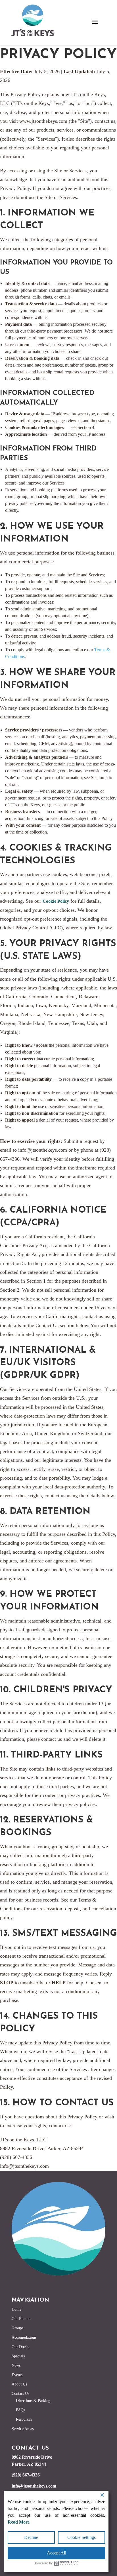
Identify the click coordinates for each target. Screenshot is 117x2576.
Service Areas (23, 2429)
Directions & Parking (33, 2401)
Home (16, 2309)
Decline (31, 2537)
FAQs (20, 2410)
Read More (19, 2522)
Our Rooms (21, 2319)
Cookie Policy (56, 901)
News (16, 2365)
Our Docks (20, 2347)
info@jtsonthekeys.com (34, 2486)
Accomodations (24, 2337)
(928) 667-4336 (26, 2475)
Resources (24, 2419)
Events (17, 2375)
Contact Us (20, 2394)
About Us (19, 2384)
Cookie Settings (82, 2537)
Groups (17, 2328)
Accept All (57, 2553)
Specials (18, 2356)
